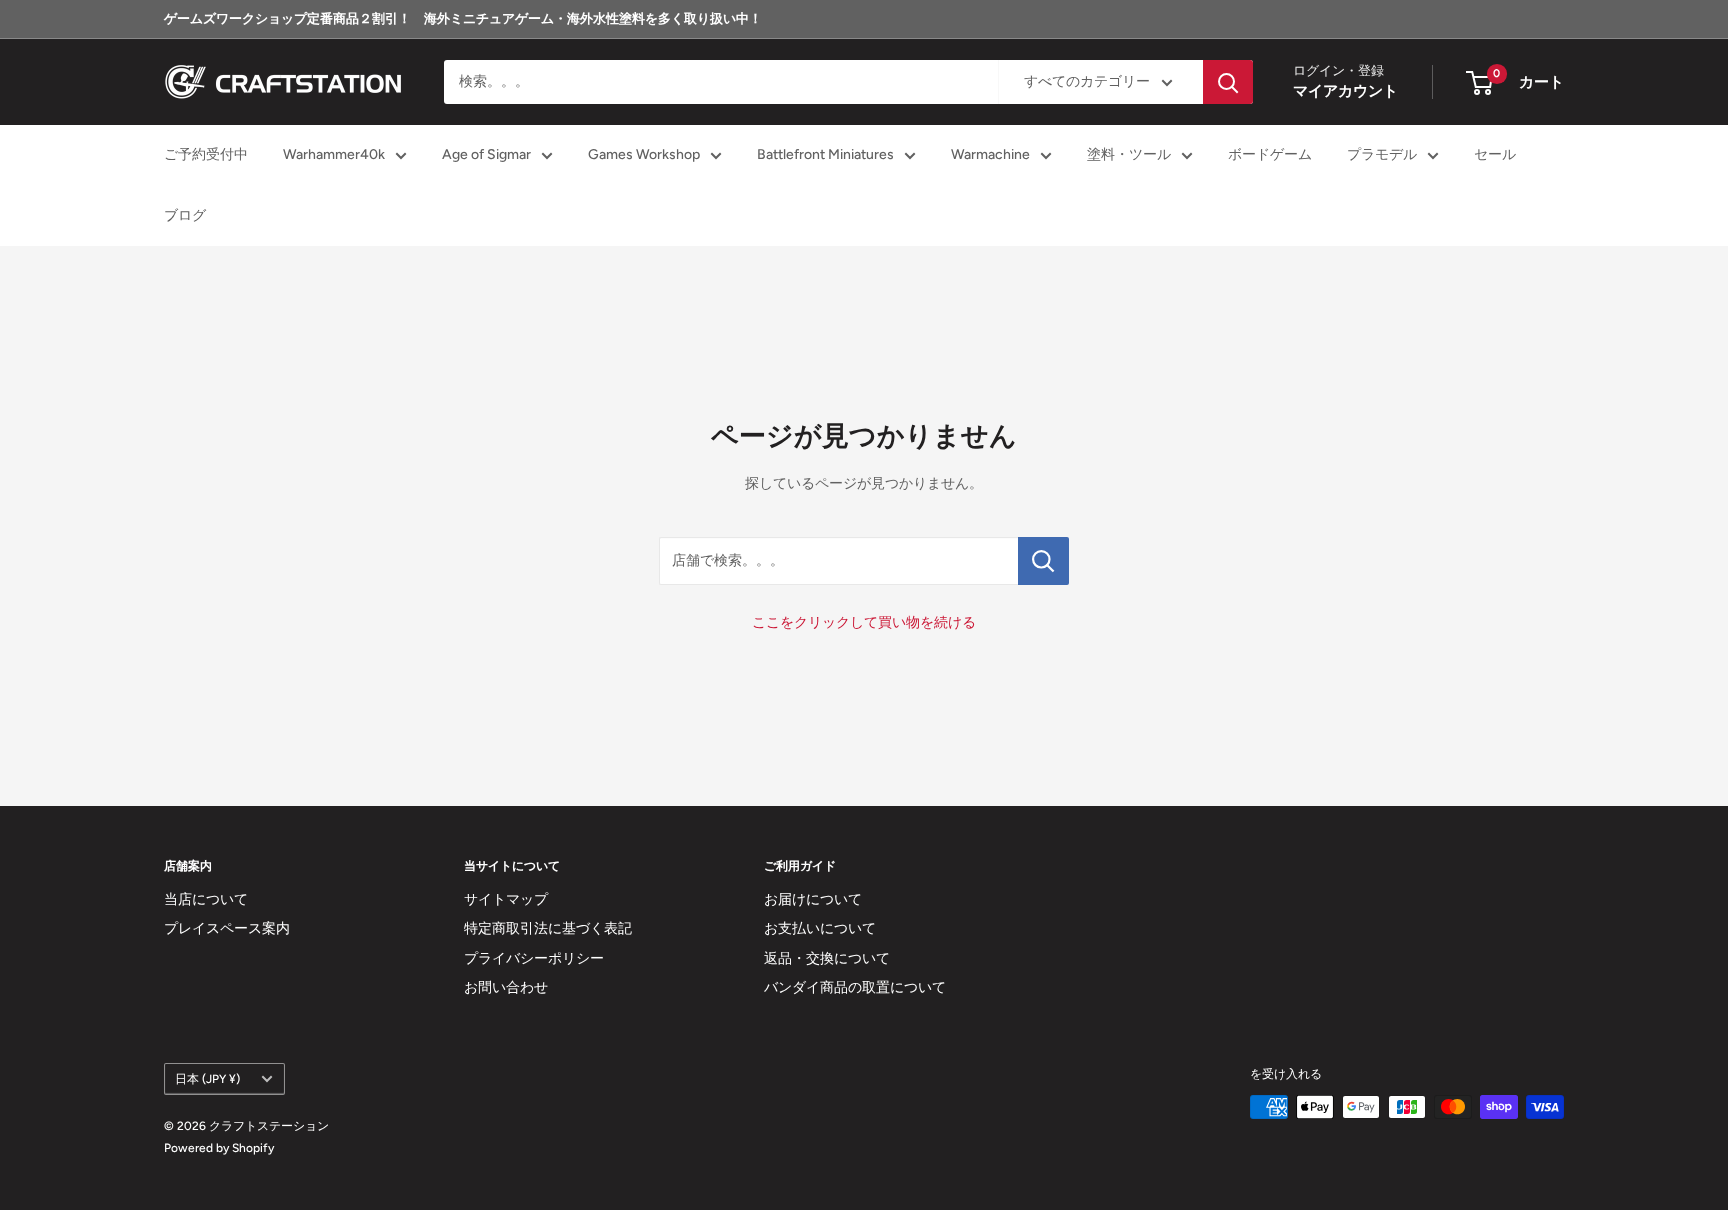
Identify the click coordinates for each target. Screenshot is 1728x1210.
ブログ (185, 215)
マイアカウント (1345, 92)
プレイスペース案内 (227, 928)
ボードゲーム (1270, 155)
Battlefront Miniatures (825, 155)
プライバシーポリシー (534, 958)
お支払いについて (820, 928)
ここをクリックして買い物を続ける (864, 622)
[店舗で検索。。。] (1043, 561)
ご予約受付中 (206, 155)
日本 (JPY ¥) (207, 1079)
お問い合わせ (506, 987)
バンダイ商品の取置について (855, 987)
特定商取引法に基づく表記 (548, 928)
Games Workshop (644, 155)
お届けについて (813, 899)
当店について (206, 899)
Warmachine (990, 155)
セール (1495, 155)
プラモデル (1382, 155)
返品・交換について (827, 958)
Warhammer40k (334, 155)
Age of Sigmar (486, 155)
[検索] (1228, 82)
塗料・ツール (1129, 155)
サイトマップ (506, 899)
